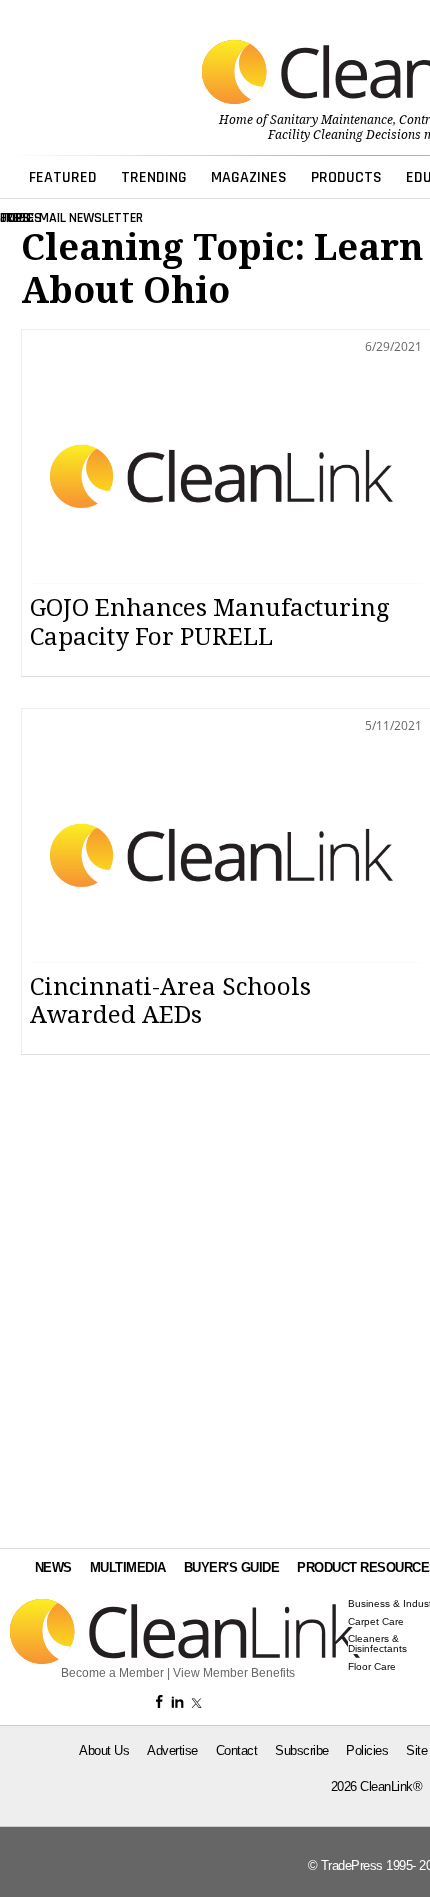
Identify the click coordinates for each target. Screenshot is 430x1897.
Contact (237, 1750)
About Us (104, 1750)
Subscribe (302, 1750)
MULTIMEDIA (128, 1567)
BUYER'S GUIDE (232, 1567)
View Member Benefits (234, 1673)
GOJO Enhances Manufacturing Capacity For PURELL (209, 622)
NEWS (53, 1567)
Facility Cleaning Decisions (344, 135)
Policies (367, 1750)
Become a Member (112, 1673)
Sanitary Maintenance (331, 120)
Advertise (172, 1750)
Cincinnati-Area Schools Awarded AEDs (170, 1001)
